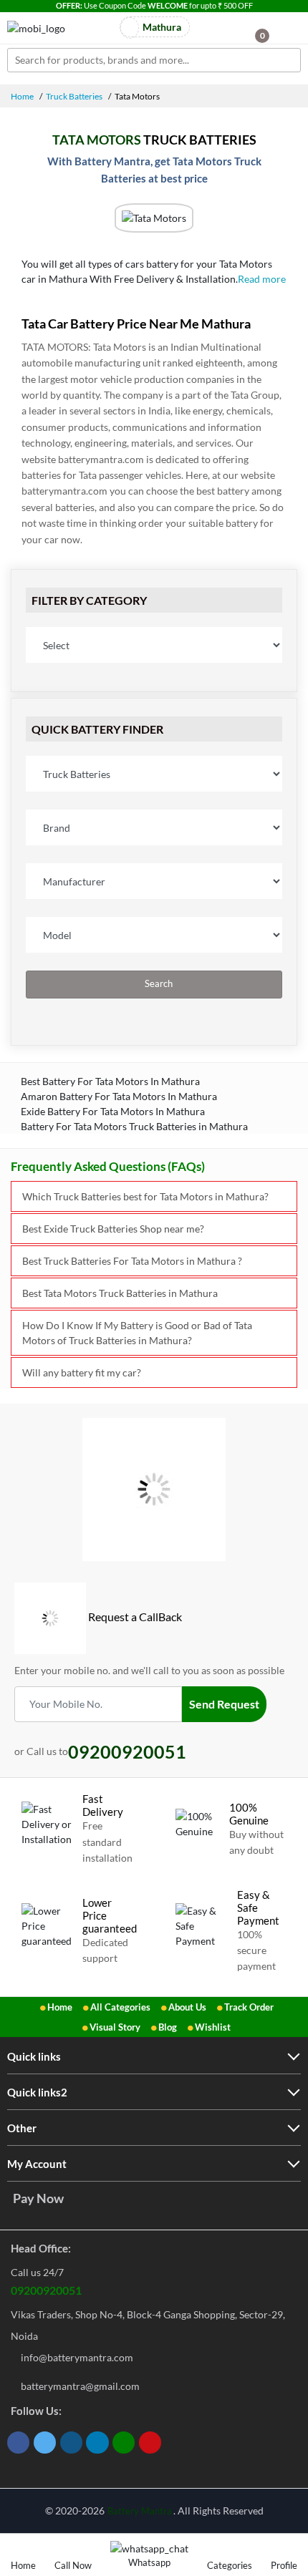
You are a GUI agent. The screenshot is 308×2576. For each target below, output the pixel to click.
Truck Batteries (74, 96)
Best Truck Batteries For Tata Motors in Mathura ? (132, 1261)
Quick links (34, 2056)
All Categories (120, 2007)
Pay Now (38, 2198)
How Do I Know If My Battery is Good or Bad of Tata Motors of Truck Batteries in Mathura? (137, 1333)
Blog (168, 2027)
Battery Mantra (140, 2511)
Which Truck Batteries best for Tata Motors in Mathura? (145, 1196)
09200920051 (46, 2290)
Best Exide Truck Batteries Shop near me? (113, 1229)
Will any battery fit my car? (82, 1372)
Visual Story (115, 2027)
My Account (37, 2164)
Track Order (249, 2007)
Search (158, 984)
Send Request (224, 1704)
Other (22, 2128)
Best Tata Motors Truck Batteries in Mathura (120, 1293)
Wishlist (213, 2027)
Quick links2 (37, 2092)
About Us (187, 2007)
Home (22, 96)
